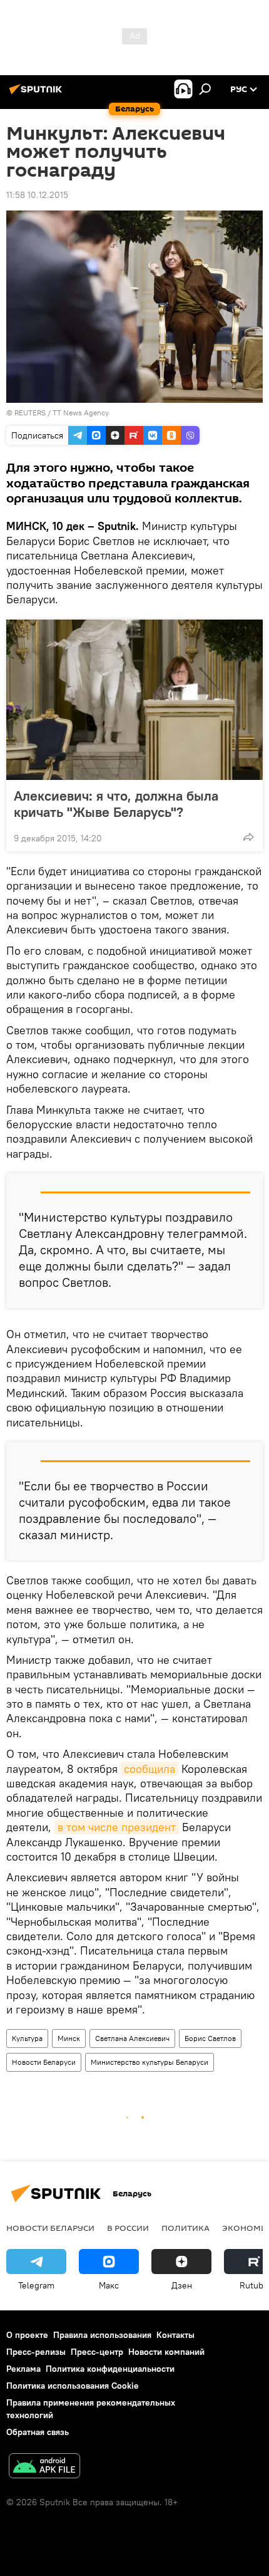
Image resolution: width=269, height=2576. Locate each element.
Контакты (175, 2335)
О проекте (27, 2335)
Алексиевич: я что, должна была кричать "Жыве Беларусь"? (116, 804)
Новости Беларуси (44, 2062)
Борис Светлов (210, 2038)
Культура (27, 2038)
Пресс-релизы (36, 2352)
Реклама (23, 2369)
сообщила (150, 1769)
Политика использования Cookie (73, 2386)
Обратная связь (38, 2432)
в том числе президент (117, 1827)
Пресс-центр (97, 2352)
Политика (185, 2228)
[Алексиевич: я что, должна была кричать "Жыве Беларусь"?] (134, 700)
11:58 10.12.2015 (37, 195)
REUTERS (30, 413)
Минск (69, 2038)
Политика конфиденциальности (110, 2369)
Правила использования (102, 2335)
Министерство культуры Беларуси (150, 2062)
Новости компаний (166, 2352)
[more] (248, 837)
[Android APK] (44, 2467)
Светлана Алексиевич (132, 2038)
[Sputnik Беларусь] (38, 94)
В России (128, 2228)
